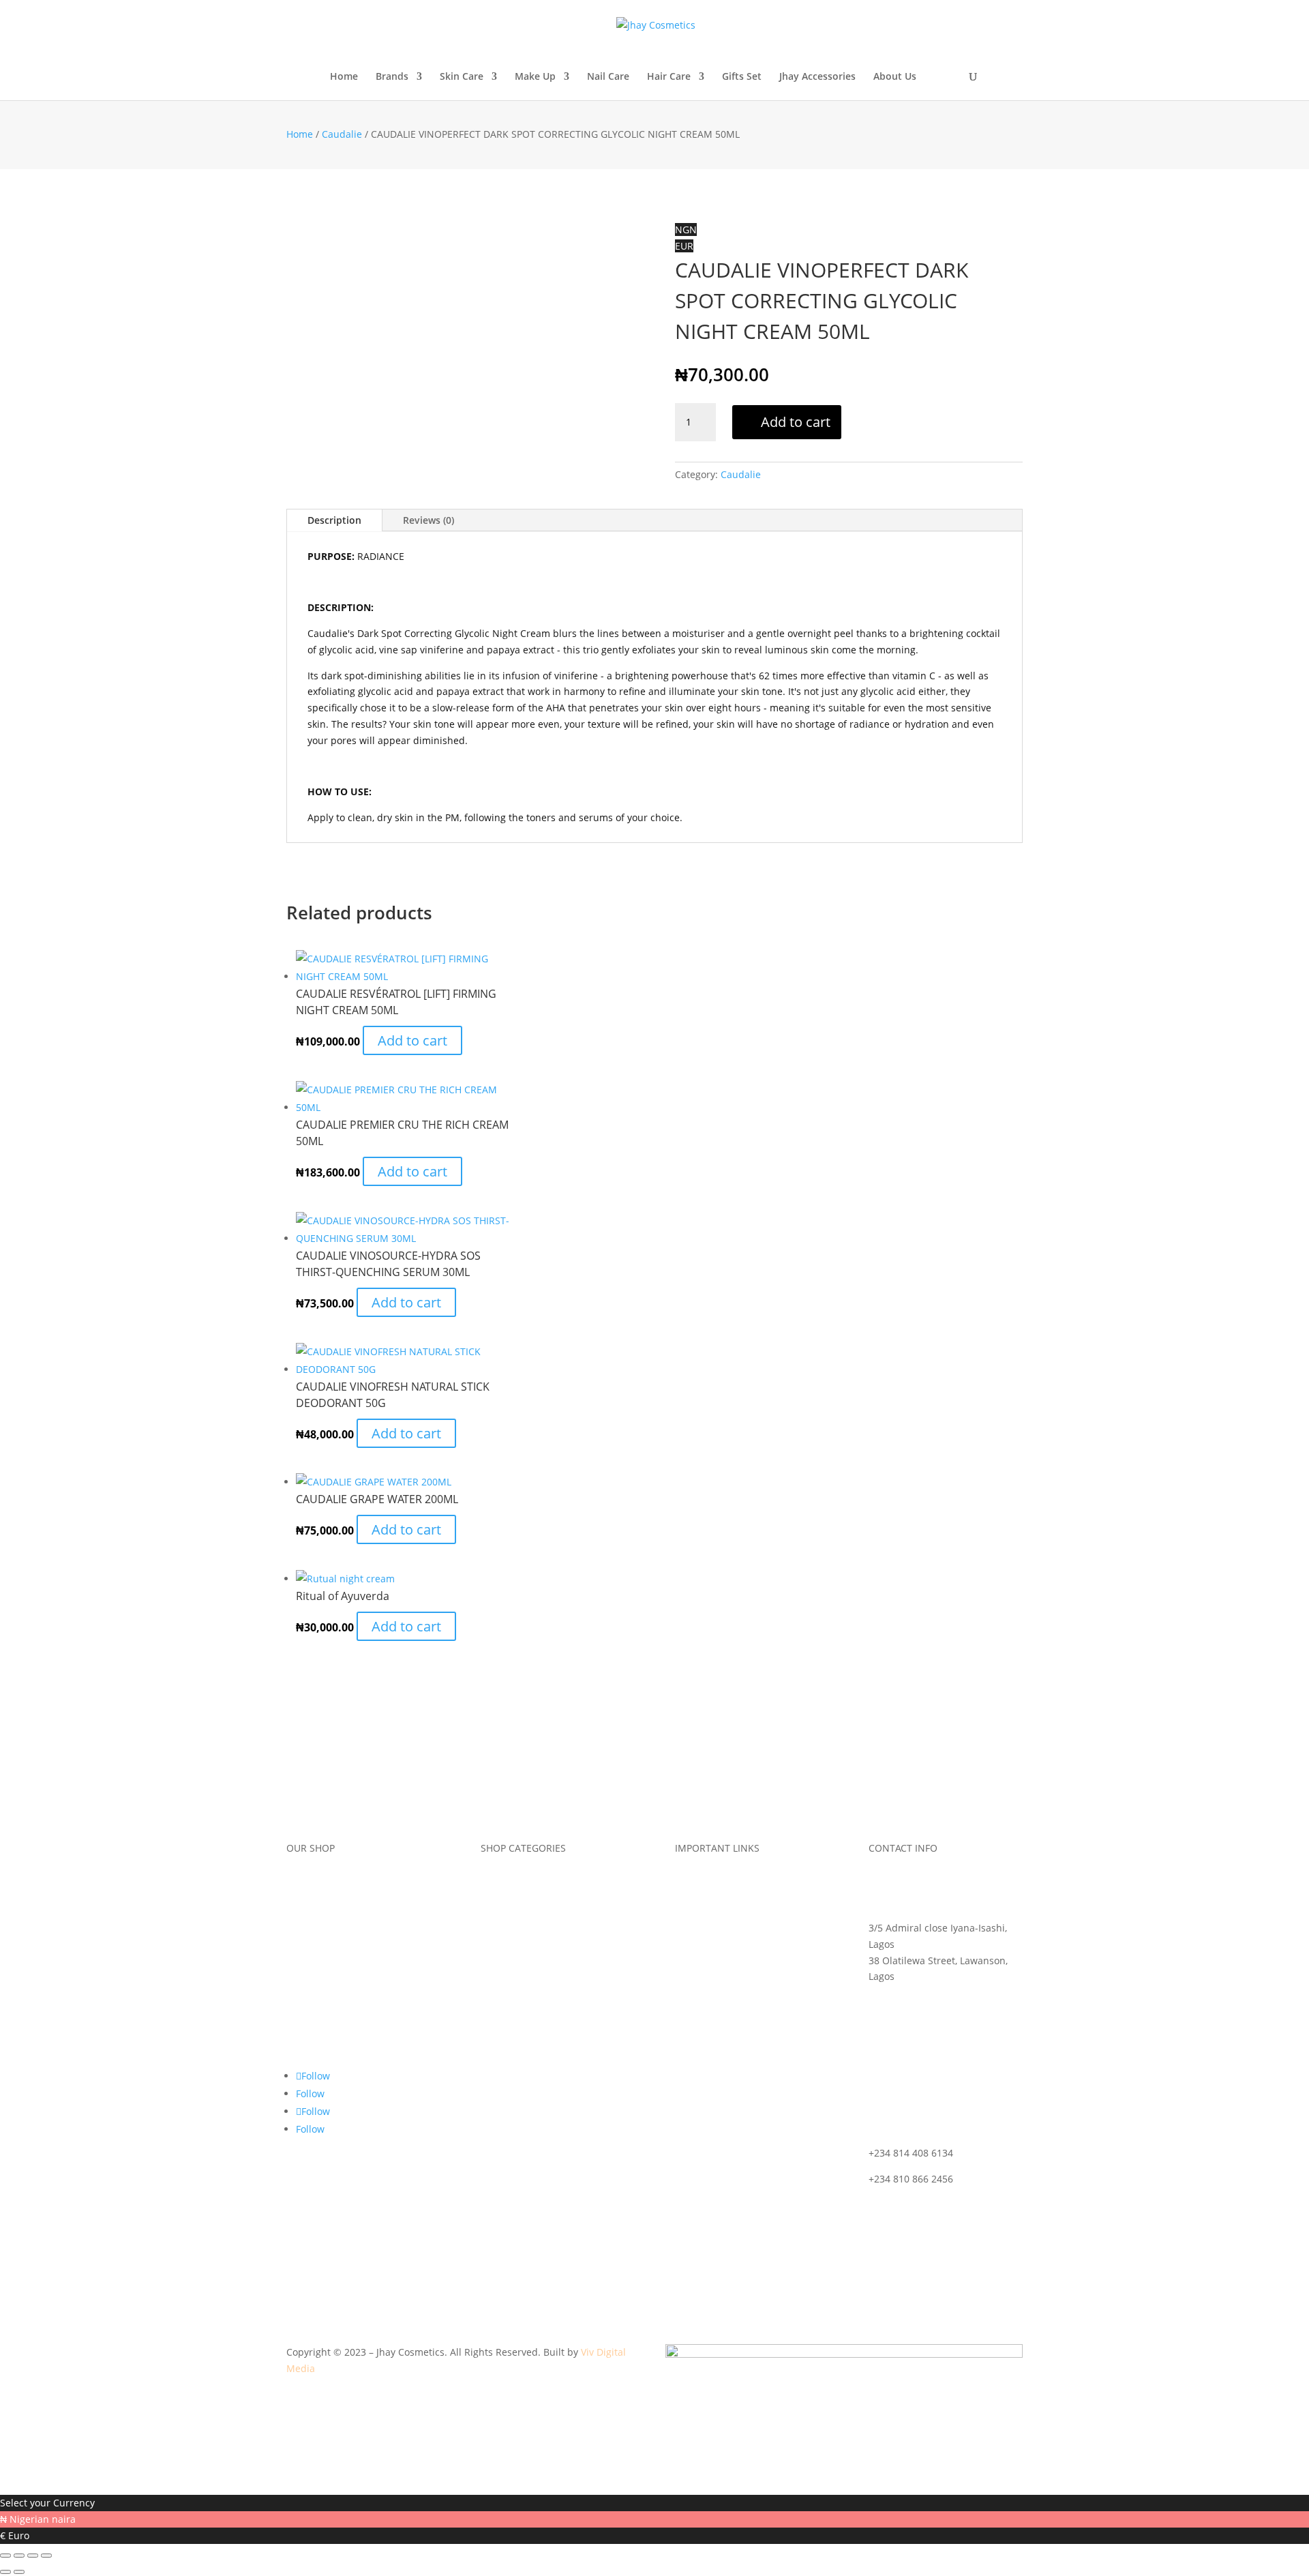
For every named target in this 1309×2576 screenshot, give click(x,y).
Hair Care (669, 77)
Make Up (535, 77)
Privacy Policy (705, 2013)
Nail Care (608, 77)
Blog (296, 1936)
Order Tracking (709, 1884)
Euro (19, 2535)
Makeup (499, 1910)
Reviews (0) (428, 520)
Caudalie (342, 134)
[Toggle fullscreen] (19, 2556)
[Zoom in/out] (5, 2556)
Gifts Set (742, 77)
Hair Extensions (516, 2013)
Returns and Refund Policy (736, 1961)
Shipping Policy (710, 1936)
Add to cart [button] (412, 1040)
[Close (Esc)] (46, 2556)
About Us (895, 77)
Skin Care (462, 77)
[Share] (33, 2556)
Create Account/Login (335, 2013)
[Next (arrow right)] (19, 2572)
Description (334, 520)
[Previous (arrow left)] (5, 2572)
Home (344, 77)
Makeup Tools (512, 1936)
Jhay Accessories (817, 77)
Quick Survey (316, 1961)
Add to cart (796, 422)
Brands (392, 77)
